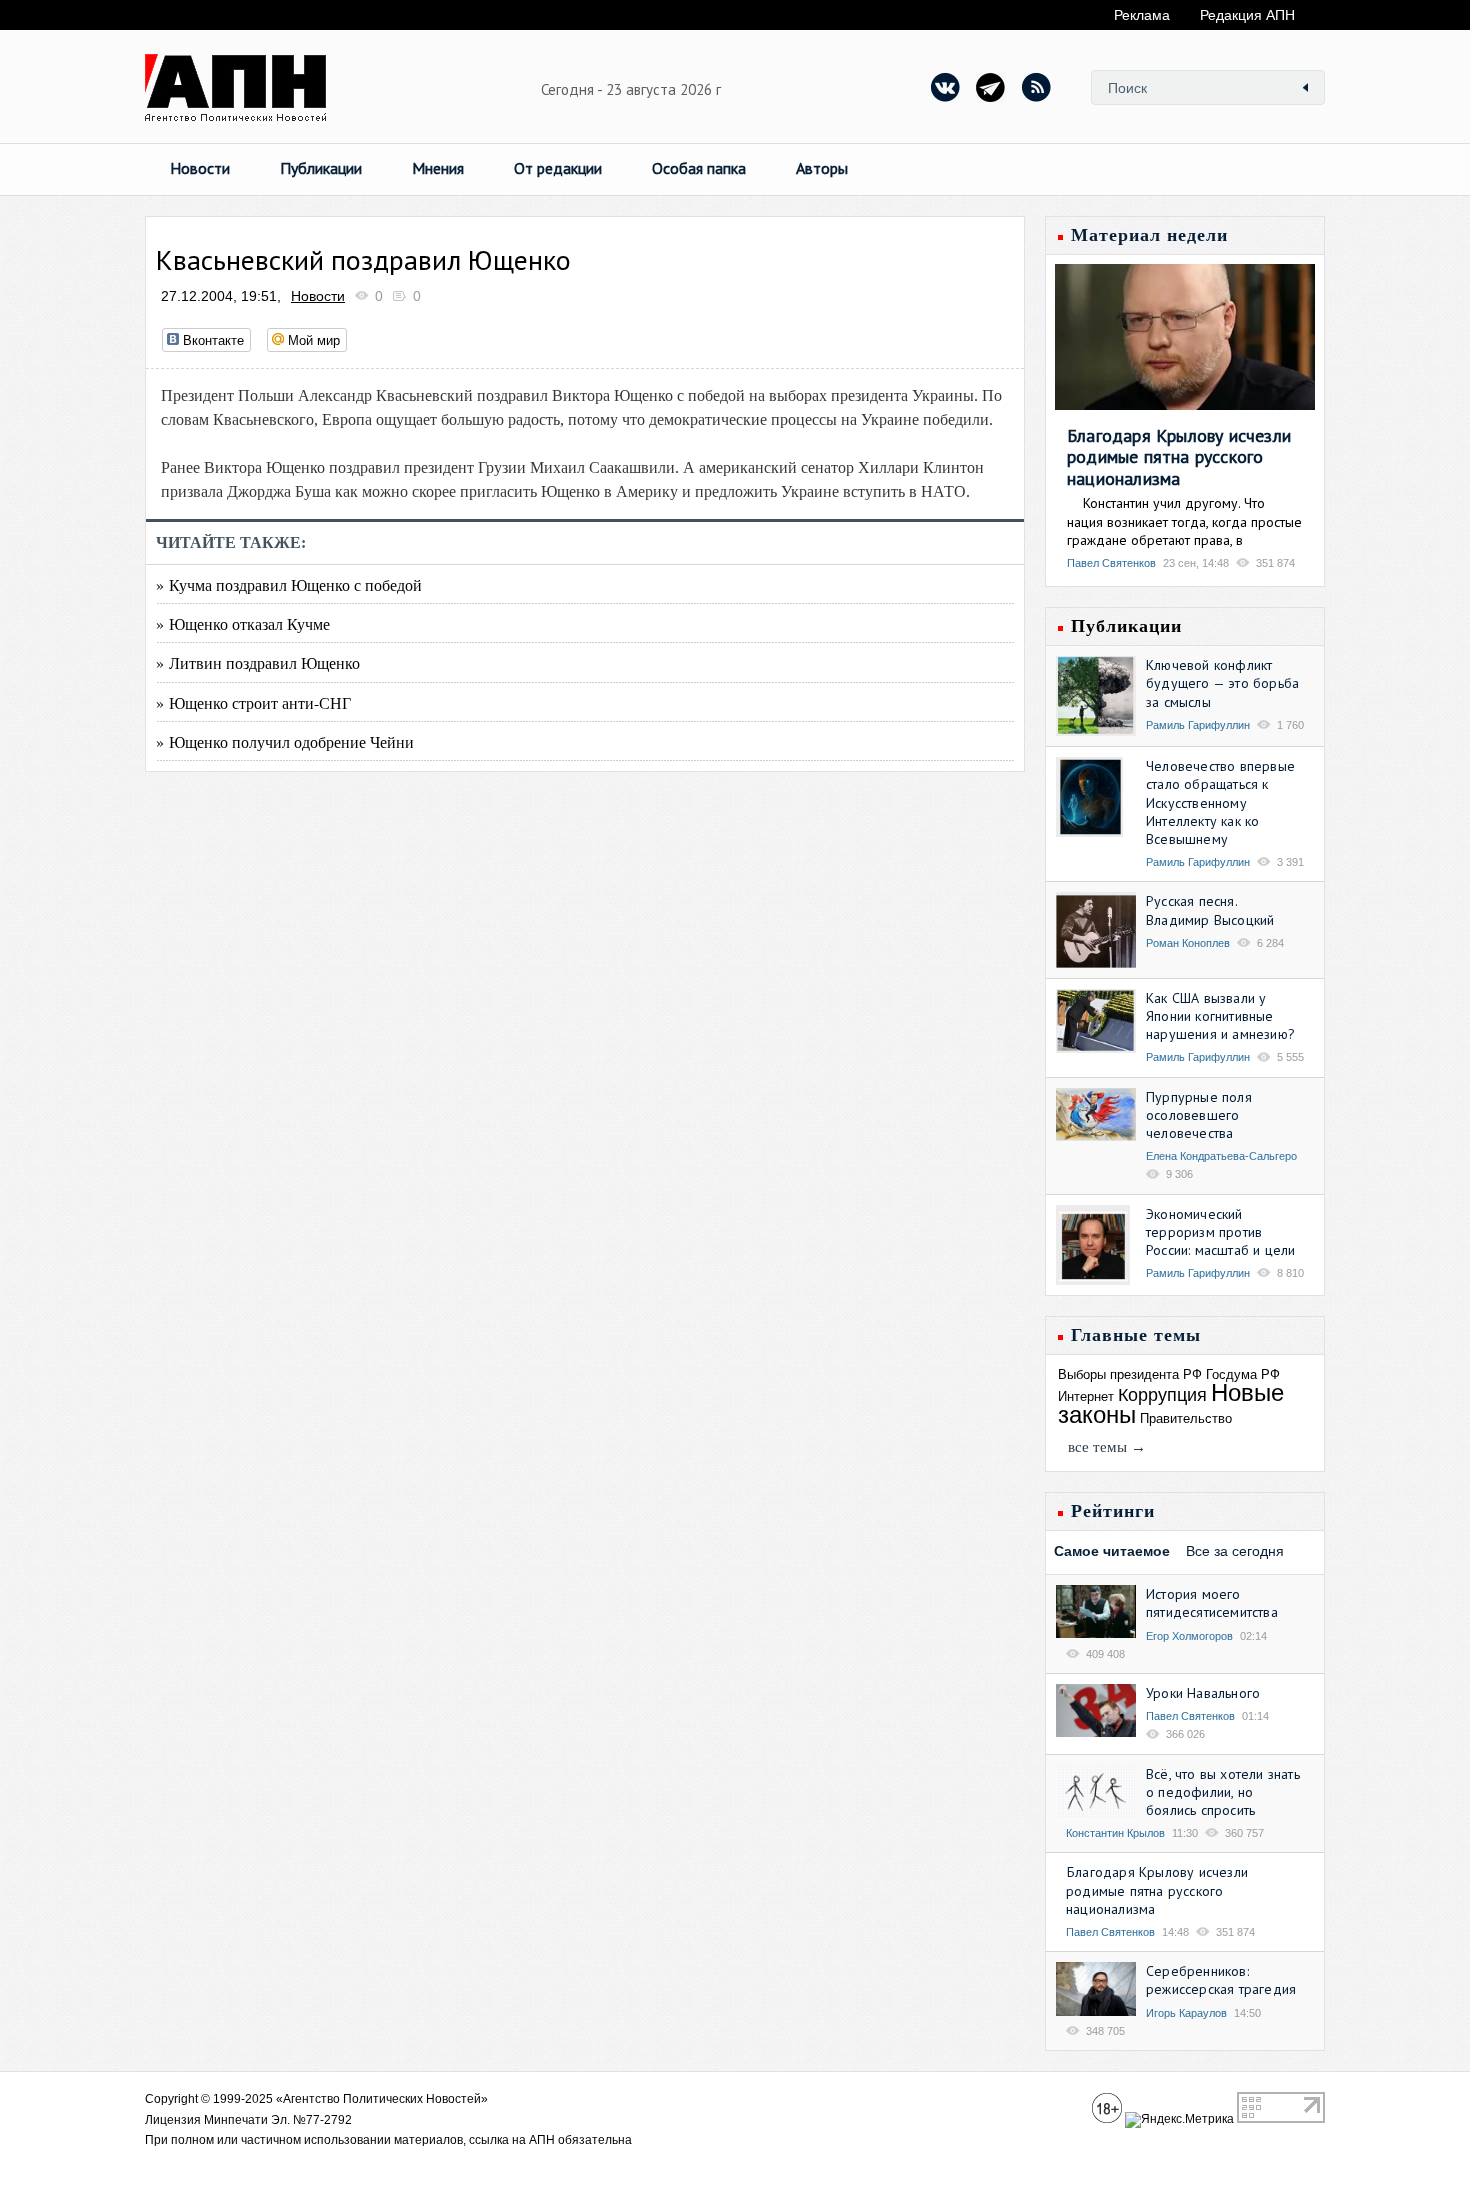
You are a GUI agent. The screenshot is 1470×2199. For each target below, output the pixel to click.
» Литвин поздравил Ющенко (258, 662)
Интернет (1086, 1396)
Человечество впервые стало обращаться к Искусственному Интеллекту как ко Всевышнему (1220, 802)
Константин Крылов (1115, 1833)
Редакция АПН (1247, 15)
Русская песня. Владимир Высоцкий (1210, 910)
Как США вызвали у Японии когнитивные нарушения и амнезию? (1220, 1016)
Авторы (822, 168)
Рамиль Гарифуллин (1198, 725)
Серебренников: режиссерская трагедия (1221, 1980)
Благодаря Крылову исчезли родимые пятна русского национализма (1179, 457)
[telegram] (991, 87)
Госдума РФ (1243, 1374)
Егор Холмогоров (1189, 1636)
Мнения (438, 168)
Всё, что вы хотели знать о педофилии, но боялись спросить (1223, 1792)
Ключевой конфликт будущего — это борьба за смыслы (1222, 683)
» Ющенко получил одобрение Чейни (285, 741)
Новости (200, 168)
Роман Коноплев (1188, 943)
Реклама (1142, 15)
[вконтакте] (946, 87)
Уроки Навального (1203, 1693)
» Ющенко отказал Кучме (243, 623)
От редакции (558, 168)
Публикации (321, 168)
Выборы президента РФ (1130, 1374)
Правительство (1186, 1418)
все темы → (1107, 1447)
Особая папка (699, 168)
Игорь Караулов (1186, 2013)
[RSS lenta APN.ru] (1036, 87)
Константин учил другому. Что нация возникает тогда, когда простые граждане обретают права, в (1184, 521)
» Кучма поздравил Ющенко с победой (289, 584)
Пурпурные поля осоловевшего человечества (1199, 1115)
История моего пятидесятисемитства (1212, 1603)
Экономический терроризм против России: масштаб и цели (1220, 1232)
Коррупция (1162, 1395)
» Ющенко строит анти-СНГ (253, 702)
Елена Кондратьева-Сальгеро (1221, 1156)
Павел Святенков (1111, 563)
